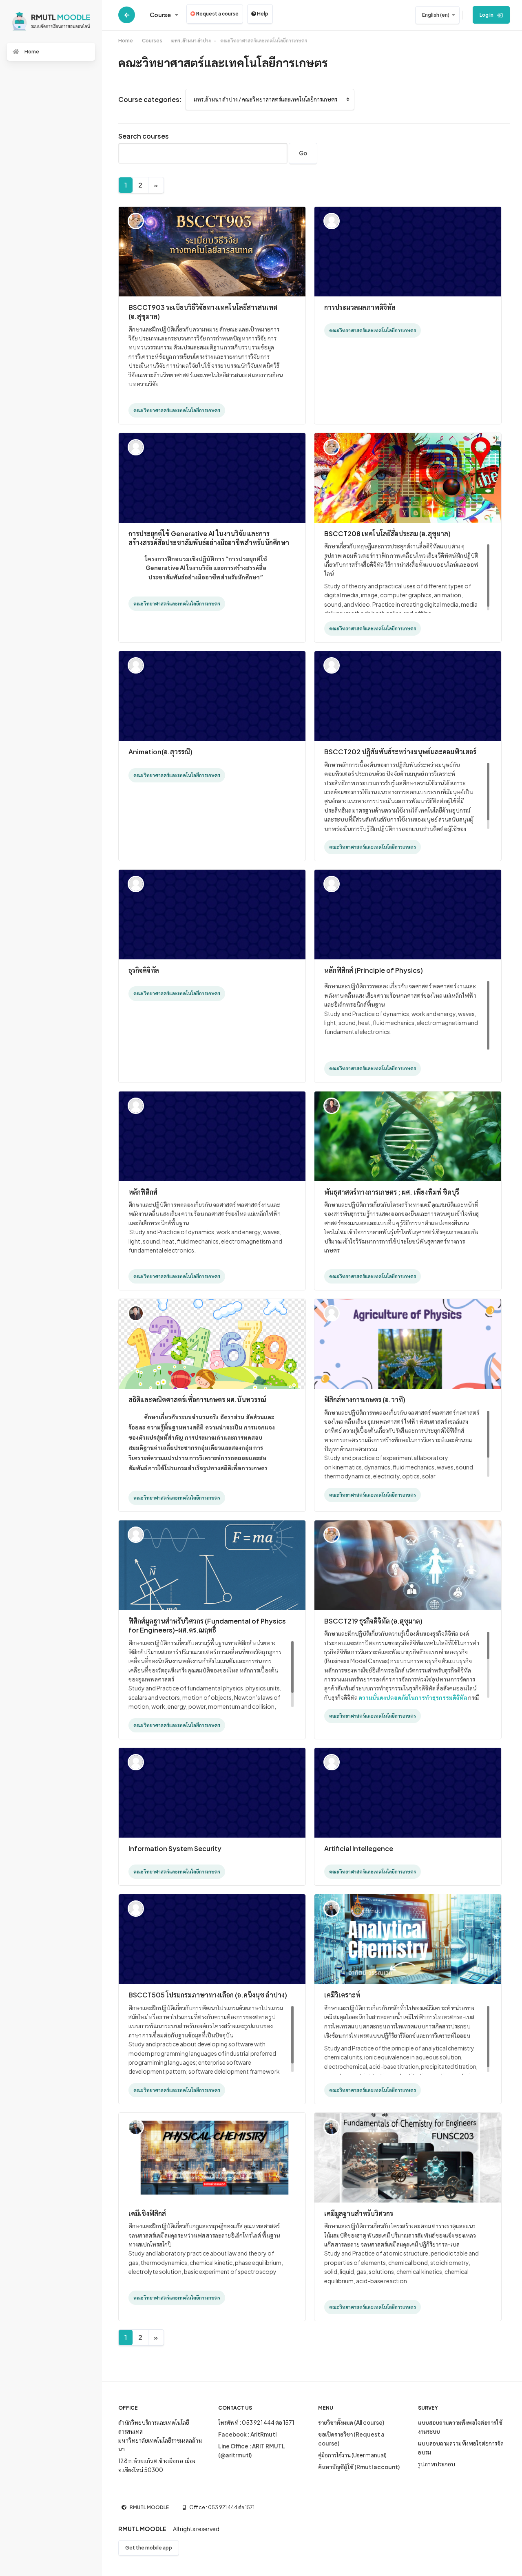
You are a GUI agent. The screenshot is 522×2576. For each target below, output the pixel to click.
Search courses (144, 136)
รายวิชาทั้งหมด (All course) (351, 2422)
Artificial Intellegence (359, 1848)
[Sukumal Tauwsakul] (136, 220)
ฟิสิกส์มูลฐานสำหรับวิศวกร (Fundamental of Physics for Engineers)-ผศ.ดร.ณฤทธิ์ (207, 1625)
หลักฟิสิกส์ (143, 1192)
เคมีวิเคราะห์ (342, 1995)
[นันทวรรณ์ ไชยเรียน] (136, 1312)
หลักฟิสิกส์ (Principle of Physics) (374, 970)
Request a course (217, 14)
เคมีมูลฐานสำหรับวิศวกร (359, 2213)
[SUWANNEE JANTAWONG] (332, 220)
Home (126, 41)
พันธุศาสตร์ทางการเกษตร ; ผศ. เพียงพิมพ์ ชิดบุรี (392, 1192)
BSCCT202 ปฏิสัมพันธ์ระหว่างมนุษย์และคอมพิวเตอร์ (400, 752)
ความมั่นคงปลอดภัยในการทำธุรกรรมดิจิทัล (413, 1697)
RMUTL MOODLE (149, 2507)
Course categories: (150, 99)
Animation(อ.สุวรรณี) (160, 752)
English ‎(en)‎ (436, 15)
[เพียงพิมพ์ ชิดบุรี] (332, 1105)
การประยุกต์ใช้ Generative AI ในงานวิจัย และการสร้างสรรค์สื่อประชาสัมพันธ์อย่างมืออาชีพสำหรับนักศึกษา (209, 538)
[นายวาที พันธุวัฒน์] (136, 1105)
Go (303, 153)
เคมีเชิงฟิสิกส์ (147, 2213)
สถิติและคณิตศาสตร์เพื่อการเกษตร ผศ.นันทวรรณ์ (197, 1400)
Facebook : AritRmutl (247, 2434)
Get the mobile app (149, 2548)
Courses (152, 41)
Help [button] (262, 14)
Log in (487, 15)
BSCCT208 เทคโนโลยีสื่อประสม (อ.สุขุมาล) (387, 534)
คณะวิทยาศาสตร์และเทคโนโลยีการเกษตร (264, 41)
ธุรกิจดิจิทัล (144, 970)
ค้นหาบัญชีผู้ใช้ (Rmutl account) (359, 2467)
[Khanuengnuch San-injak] (136, 446)
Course (160, 15)
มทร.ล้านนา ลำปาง (191, 41)
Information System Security (175, 1848)
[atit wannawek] (332, 1908)
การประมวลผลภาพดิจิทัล (360, 307)
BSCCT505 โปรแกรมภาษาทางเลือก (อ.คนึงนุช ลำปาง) (208, 1995)
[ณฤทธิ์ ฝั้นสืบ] (332, 883)
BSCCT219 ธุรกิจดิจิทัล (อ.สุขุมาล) (373, 1621)
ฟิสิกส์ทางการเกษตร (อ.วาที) (365, 1400)
